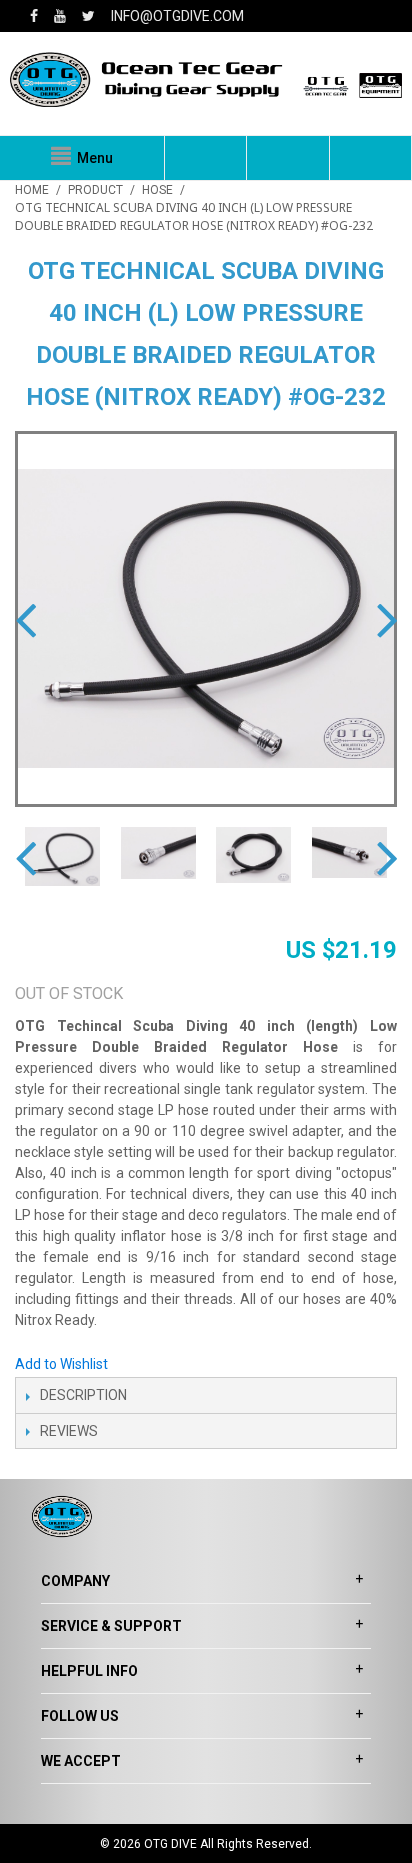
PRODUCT (95, 190)
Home (32, 190)
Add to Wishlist (61, 1364)
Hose (157, 190)
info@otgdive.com (177, 16)
